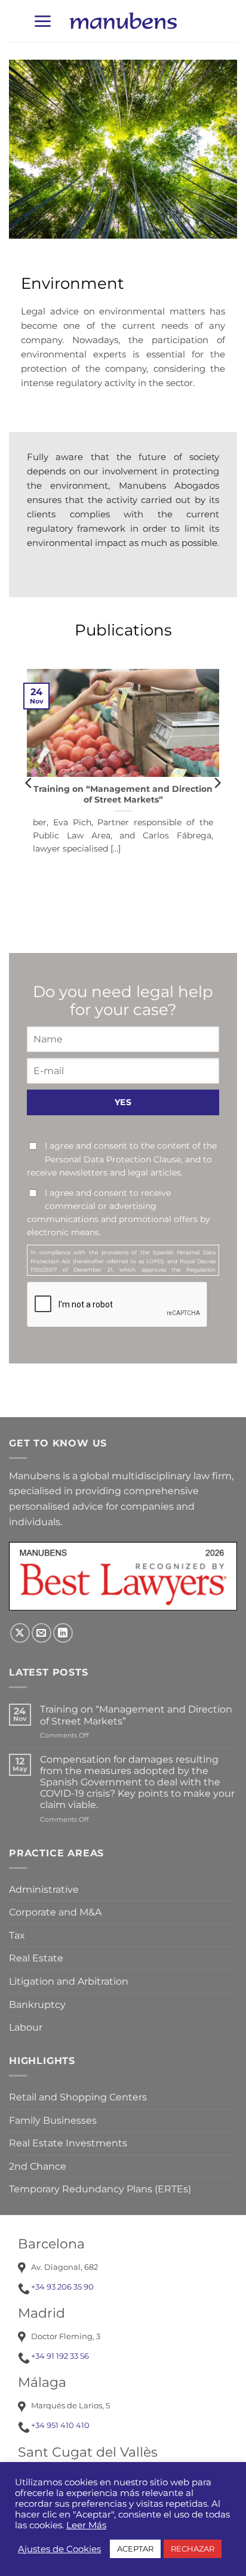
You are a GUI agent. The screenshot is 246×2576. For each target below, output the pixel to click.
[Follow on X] (20, 1633)
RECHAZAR (193, 2549)
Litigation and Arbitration (69, 1981)
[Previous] (29, 782)
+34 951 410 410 (60, 2425)
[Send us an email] (41, 1633)
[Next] (217, 782)
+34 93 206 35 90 (62, 2287)
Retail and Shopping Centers (78, 2097)
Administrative (44, 1889)
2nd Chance (38, 2166)
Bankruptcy (37, 2005)
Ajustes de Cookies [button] (59, 2549)
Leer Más (86, 2525)
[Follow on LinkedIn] (63, 1633)
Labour (26, 2027)
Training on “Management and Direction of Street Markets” (123, 794)
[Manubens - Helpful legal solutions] (123, 21)
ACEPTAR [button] (135, 2549)
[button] (42, 21)
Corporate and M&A (55, 1912)
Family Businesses (53, 2120)
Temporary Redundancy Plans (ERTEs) (100, 2189)
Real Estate (36, 1958)
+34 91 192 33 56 (60, 2356)
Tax (17, 1935)
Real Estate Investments (68, 2143)
